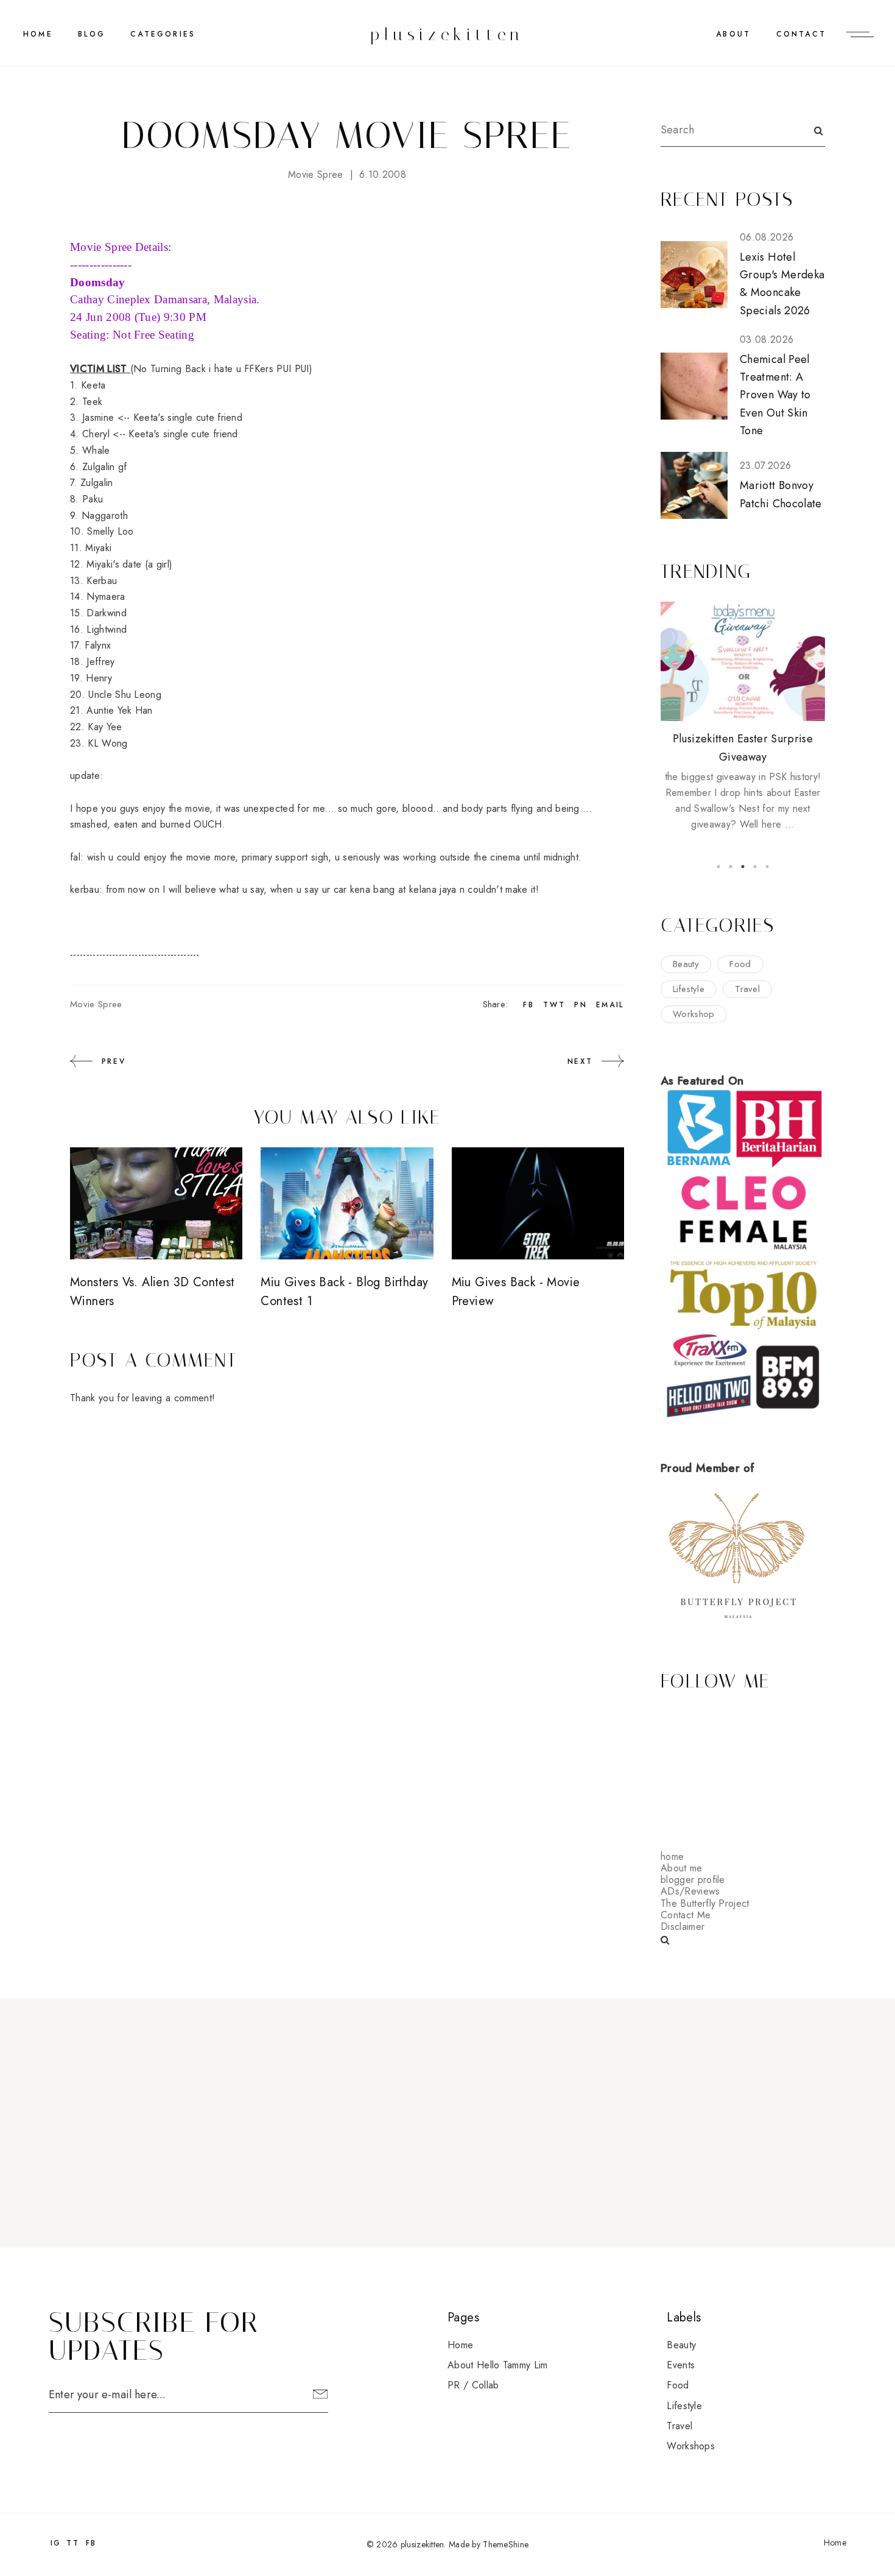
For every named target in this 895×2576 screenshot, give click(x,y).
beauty (686, 964)
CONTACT (801, 34)
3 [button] (743, 867)
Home (38, 34)
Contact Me (686, 1915)
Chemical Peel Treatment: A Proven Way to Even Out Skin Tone (775, 395)
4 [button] (755, 867)
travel (747, 989)
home (672, 1856)
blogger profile (693, 1880)
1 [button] (718, 867)
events (681, 2365)
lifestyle (689, 989)
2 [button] (731, 867)
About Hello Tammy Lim (498, 2365)
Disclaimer (683, 1927)
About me (682, 1868)
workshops (691, 2446)
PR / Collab (473, 2385)
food (740, 964)
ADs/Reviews (690, 1891)
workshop (694, 1014)
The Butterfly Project (705, 1903)
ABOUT (733, 34)
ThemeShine (506, 2544)
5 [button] (767, 867)
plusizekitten (447, 34)
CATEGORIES (163, 34)
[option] (743, 717)
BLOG (92, 34)
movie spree (316, 174)
